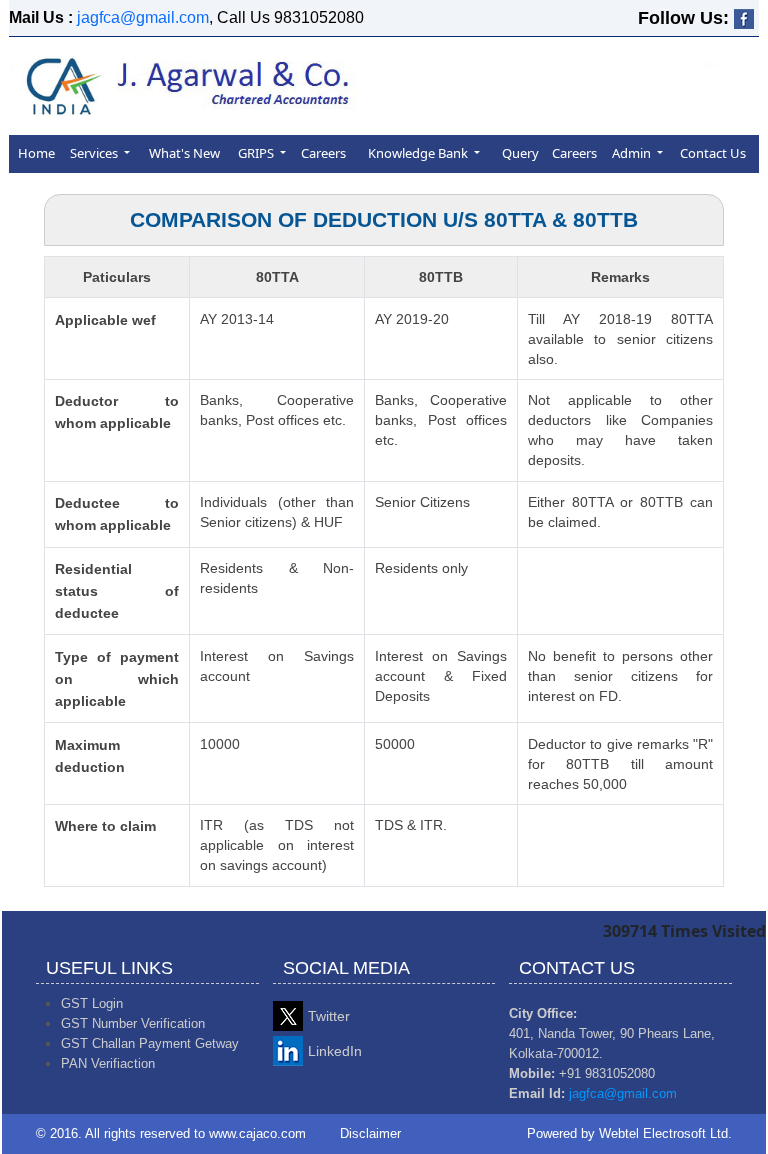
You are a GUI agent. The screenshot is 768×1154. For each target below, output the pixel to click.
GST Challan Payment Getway (150, 1043)
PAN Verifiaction (108, 1063)
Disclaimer (370, 1133)
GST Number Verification (133, 1023)
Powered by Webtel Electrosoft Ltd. (629, 1133)
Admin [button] (633, 153)
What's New (184, 153)
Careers (323, 153)
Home (36, 153)
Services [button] (95, 153)
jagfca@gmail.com (143, 17)
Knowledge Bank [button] (419, 153)
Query (520, 153)
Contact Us (713, 153)
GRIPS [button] (257, 153)
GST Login (92, 1003)
